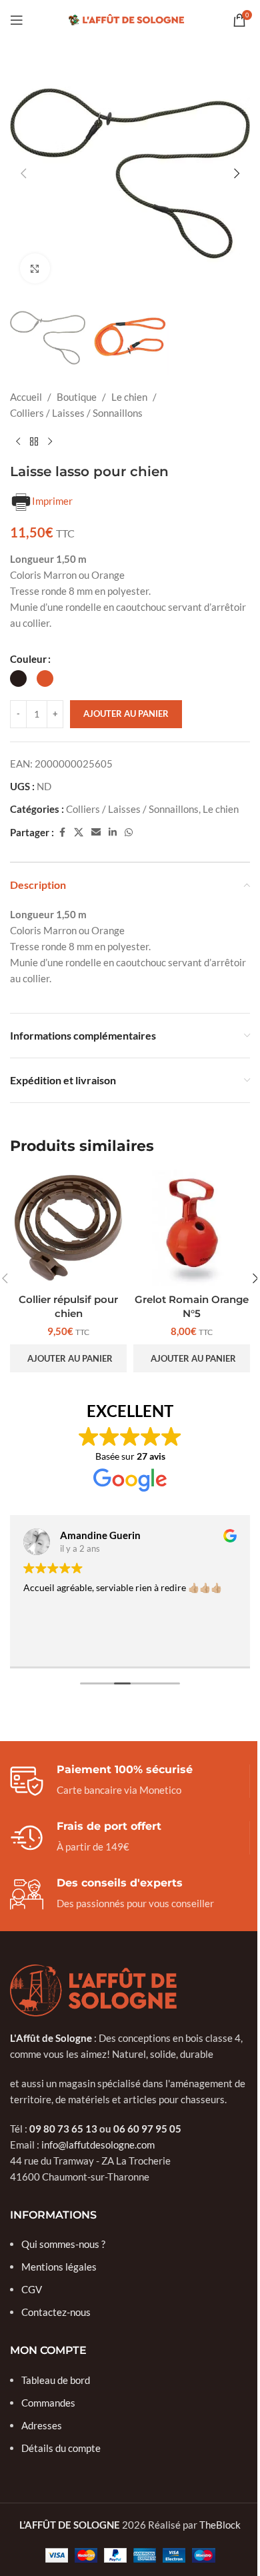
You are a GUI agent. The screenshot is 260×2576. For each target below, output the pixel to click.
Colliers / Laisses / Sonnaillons (76, 413)
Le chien (129, 397)
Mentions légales (59, 2267)
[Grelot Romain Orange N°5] (192, 1228)
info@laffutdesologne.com (98, 2145)
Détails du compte (61, 2448)
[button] (23, 173)
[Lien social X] (79, 833)
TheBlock (220, 2525)
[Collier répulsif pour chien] (68, 1228)
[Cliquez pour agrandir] (35, 268)
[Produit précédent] (18, 442)
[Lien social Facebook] (62, 833)
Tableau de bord (56, 2380)
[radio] (18, 679)
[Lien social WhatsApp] (129, 833)
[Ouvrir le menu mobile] (17, 20)
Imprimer (52, 501)
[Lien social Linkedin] (113, 833)
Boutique (77, 397)
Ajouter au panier (126, 714)
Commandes (48, 2403)
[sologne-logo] (93, 1991)
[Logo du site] (130, 19)
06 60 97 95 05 (147, 2129)
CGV (32, 2289)
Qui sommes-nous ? (63, 2244)
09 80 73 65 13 (63, 2129)
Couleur (28, 659)
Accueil (26, 397)
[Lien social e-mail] (96, 833)
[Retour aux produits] (34, 442)
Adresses (42, 2425)
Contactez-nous (56, 2312)
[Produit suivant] (50, 442)
